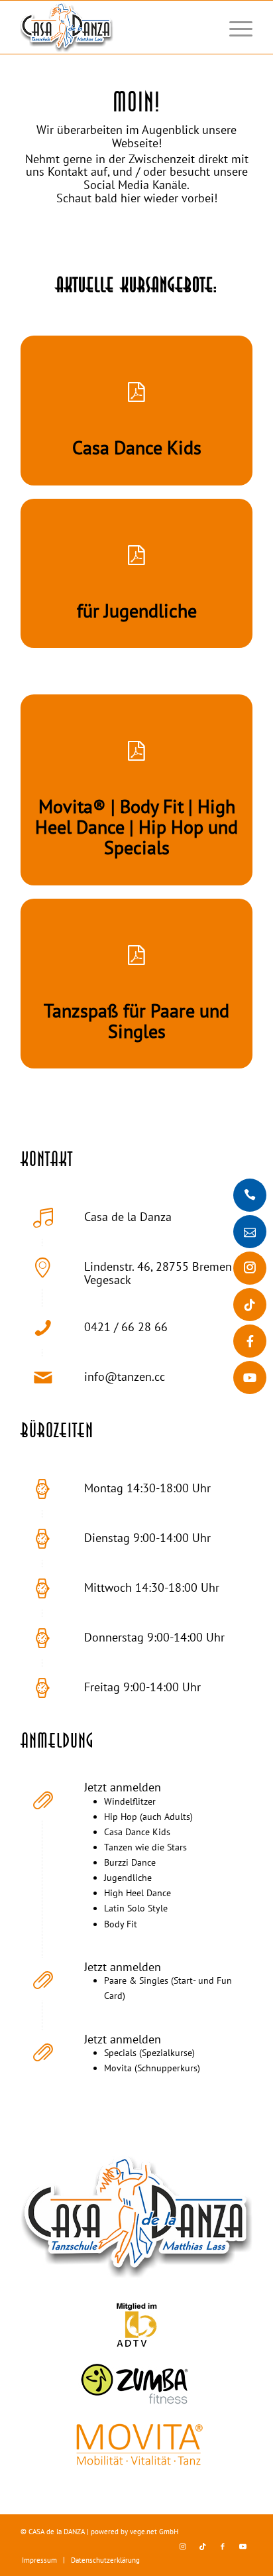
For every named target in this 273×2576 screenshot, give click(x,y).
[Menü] (234, 27)
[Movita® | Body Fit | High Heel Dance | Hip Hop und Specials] (136, 751)
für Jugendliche (137, 611)
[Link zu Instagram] (183, 2546)
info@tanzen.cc (125, 1377)
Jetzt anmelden (123, 1787)
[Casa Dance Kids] (136, 393)
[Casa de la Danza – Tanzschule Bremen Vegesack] (113, 27)
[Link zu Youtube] (243, 2546)
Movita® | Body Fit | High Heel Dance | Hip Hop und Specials (136, 827)
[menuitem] (234, 27)
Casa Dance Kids (137, 447)
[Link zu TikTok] (203, 2546)
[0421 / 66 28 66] (43, 1328)
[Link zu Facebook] (223, 2546)
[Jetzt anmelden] (43, 1799)
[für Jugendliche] (136, 556)
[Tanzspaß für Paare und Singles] (136, 956)
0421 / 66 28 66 (126, 1327)
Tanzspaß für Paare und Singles (136, 1021)
